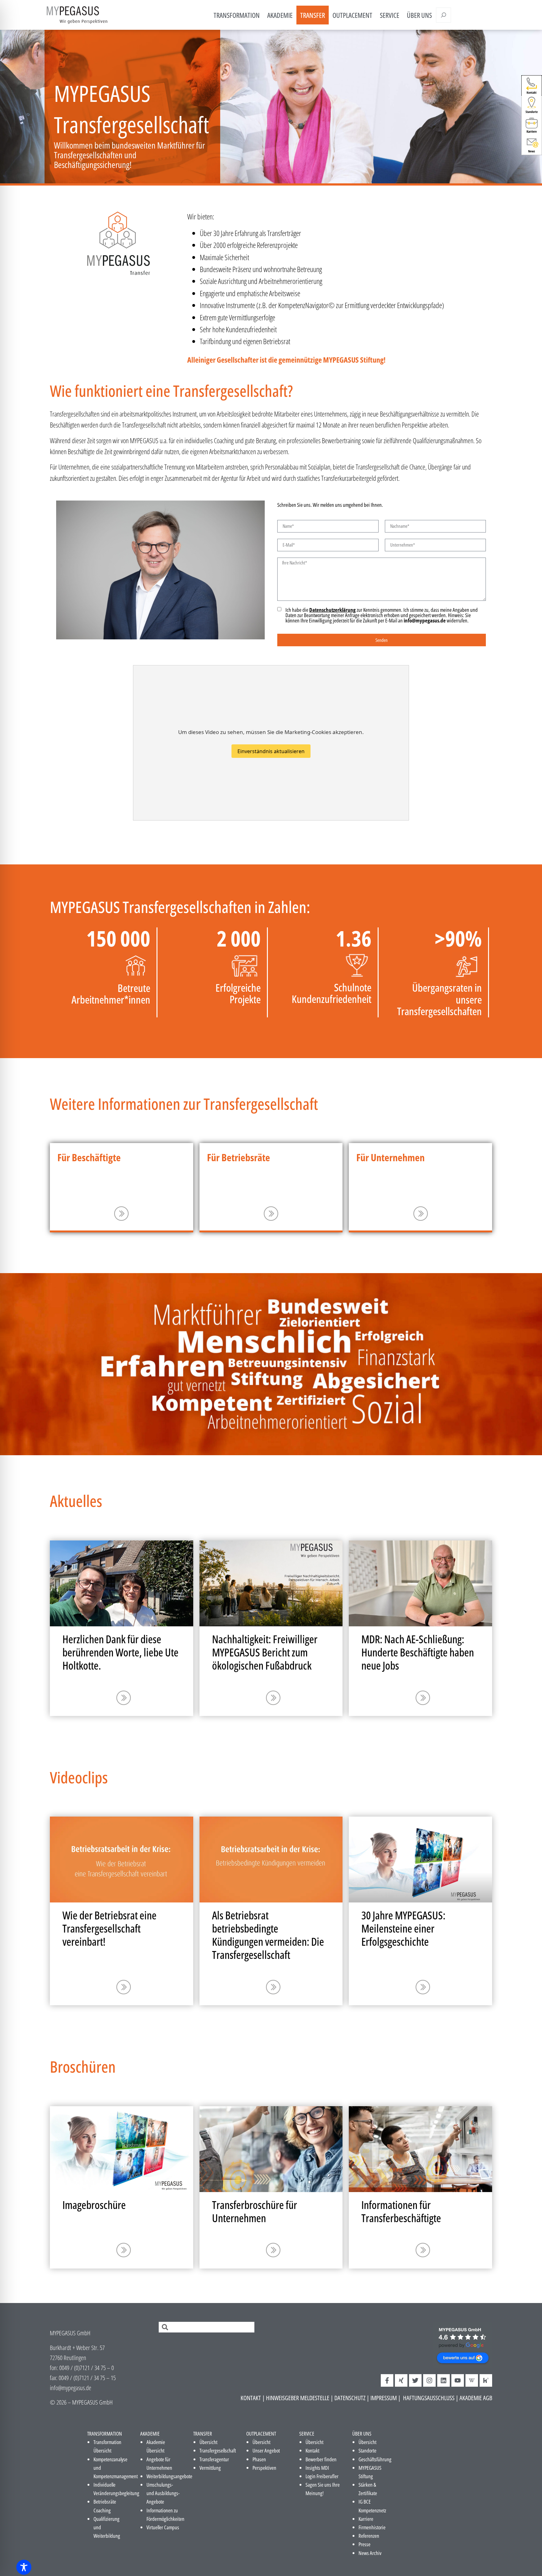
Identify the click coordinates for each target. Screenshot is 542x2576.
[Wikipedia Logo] (472, 2380)
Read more (121, 1214)
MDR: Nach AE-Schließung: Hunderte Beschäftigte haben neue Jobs (418, 1652)
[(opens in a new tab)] (271, 1583)
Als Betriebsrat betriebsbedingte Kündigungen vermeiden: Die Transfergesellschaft (268, 1935)
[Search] (444, 15)
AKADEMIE (280, 15)
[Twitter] (415, 2380)
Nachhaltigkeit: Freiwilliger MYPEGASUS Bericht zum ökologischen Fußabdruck (265, 1652)
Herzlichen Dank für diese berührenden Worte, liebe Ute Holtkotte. (120, 1652)
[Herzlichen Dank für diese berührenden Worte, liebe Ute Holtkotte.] (122, 1583)
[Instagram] (429, 2380)
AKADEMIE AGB (476, 2398)
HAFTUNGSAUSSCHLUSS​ (429, 2398)
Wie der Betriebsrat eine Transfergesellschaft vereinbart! (109, 1928)
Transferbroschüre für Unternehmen (255, 2211)
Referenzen (369, 2536)
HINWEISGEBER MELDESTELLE (298, 2398)
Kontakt (312, 2450)
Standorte (367, 2450)
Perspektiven (264, 2468)
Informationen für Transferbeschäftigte (401, 2211)
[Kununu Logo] (486, 2380)
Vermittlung (210, 2468)
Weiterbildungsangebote (169, 2476)
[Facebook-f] (387, 2380)
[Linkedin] (444, 2380)
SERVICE (390, 15)
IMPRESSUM (384, 2398)
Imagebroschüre (94, 2205)
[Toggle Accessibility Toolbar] (24, 2567)
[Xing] (401, 2380)
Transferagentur (214, 2459)
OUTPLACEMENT (352, 15)
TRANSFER (313, 15)
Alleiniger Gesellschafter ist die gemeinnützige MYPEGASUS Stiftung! (286, 360)
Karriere (366, 2519)
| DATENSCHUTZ (347, 2398)
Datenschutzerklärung (332, 610)
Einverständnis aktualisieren (271, 751)
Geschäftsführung (375, 2459)
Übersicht (208, 2442)
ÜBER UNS (419, 15)
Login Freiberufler (322, 2476)
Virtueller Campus (163, 2527)
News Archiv (370, 2553)
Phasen (259, 2459)
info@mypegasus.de (425, 620)
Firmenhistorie (372, 2527)
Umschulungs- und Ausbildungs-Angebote (163, 2493)
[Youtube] (458, 2380)
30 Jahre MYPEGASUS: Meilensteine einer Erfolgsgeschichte (403, 1928)
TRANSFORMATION (237, 15)
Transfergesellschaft (218, 2450)
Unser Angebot (266, 2450)
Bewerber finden (321, 2459)
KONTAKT (251, 2398)
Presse (364, 2544)
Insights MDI (317, 2468)
